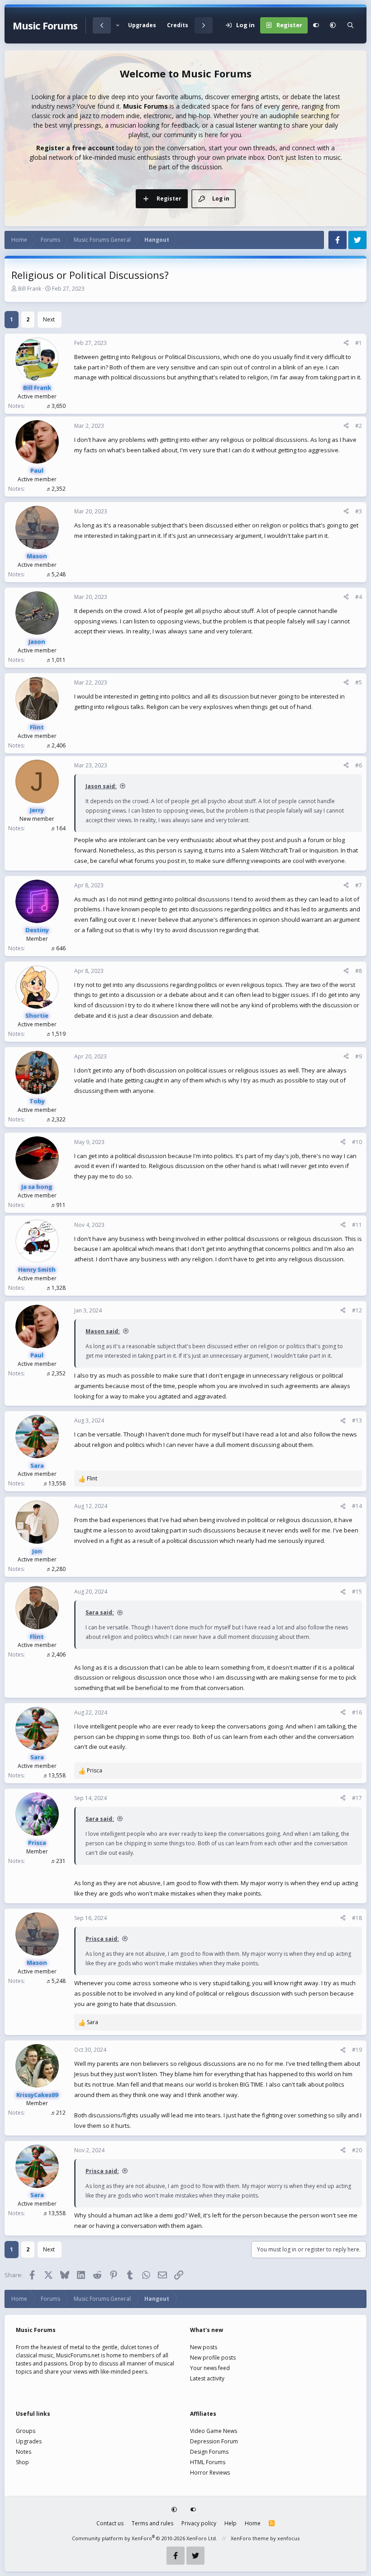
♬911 (58, 1205)
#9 (359, 1056)
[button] (117, 25)
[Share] (346, 343)
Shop (22, 2462)
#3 (359, 511)
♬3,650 (56, 406)
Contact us (110, 2523)
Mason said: (103, 1331)
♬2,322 (56, 1119)
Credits (178, 25)
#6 (359, 765)
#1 (359, 343)
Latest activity (207, 2378)
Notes (24, 2452)
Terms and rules (152, 2523)
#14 (357, 1506)
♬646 (58, 948)
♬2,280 (56, 1569)
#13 (357, 1420)
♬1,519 (56, 1034)
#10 (357, 1142)
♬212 (58, 2113)
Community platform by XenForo (145, 2538)
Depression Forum (214, 2441)
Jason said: (101, 786)
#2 (359, 426)
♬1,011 (56, 660)
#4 (359, 597)
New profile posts (213, 2358)
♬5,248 (56, 574)
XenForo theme (250, 2538)
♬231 (58, 1861)
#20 (357, 2150)
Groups (26, 2431)
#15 (357, 1592)
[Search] (350, 25)
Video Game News (214, 2431)
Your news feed (210, 2368)
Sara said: (100, 1612)
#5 (359, 682)
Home (253, 2523)
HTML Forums (208, 2462)
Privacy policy (199, 2523)
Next (49, 319)
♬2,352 (56, 489)
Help (231, 2523)
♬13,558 (54, 1483)
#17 (357, 1798)
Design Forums (209, 2452)
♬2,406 (56, 745)
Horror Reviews (210, 2473)
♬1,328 (56, 1288)
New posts (204, 2347)
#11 (357, 1225)
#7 (359, 885)
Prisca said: (102, 1939)
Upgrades (142, 25)
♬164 (58, 828)
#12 (357, 1310)
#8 (359, 971)
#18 (357, 1918)
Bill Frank (30, 289)
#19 (357, 2050)
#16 (357, 1712)
